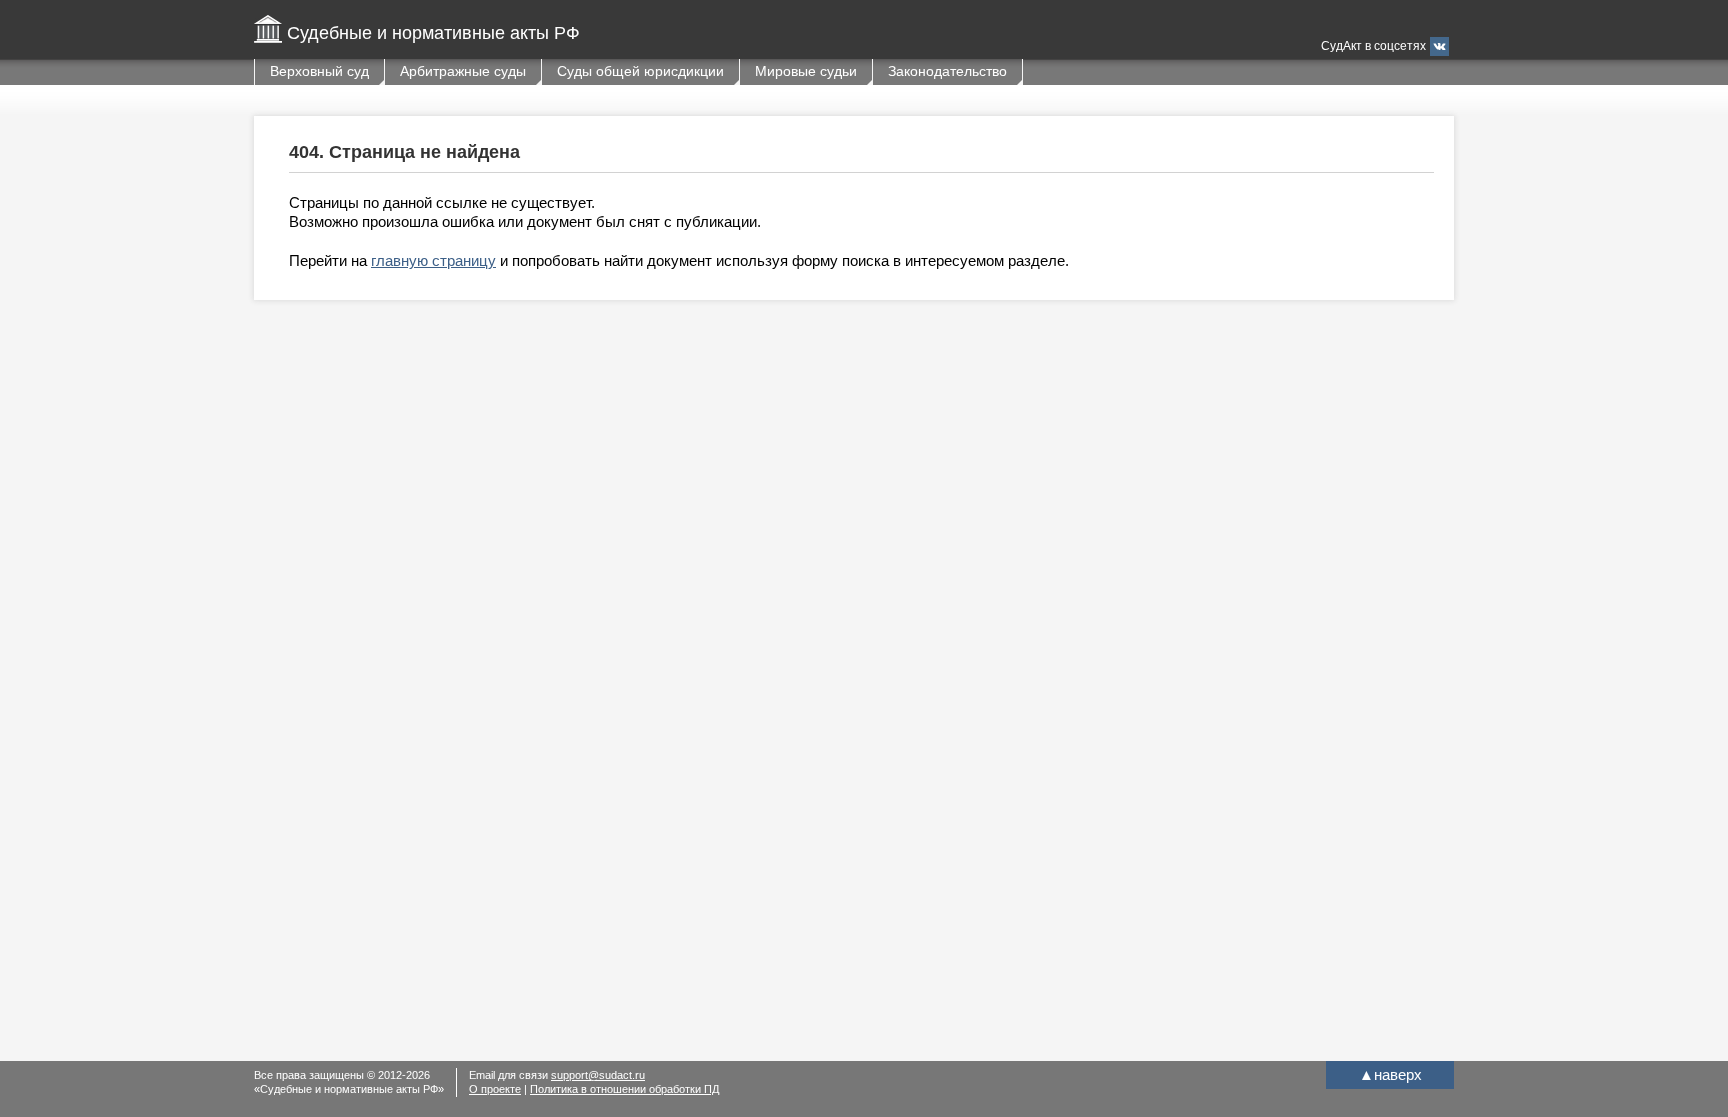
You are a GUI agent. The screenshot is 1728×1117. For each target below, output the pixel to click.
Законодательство (947, 71)
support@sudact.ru (598, 1075)
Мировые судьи (806, 71)
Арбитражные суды (463, 71)
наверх (1390, 1074)
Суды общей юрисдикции (640, 71)
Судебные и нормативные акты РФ (433, 33)
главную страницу (433, 260)
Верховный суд (319, 71)
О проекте (495, 1089)
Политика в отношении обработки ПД (624, 1089)
